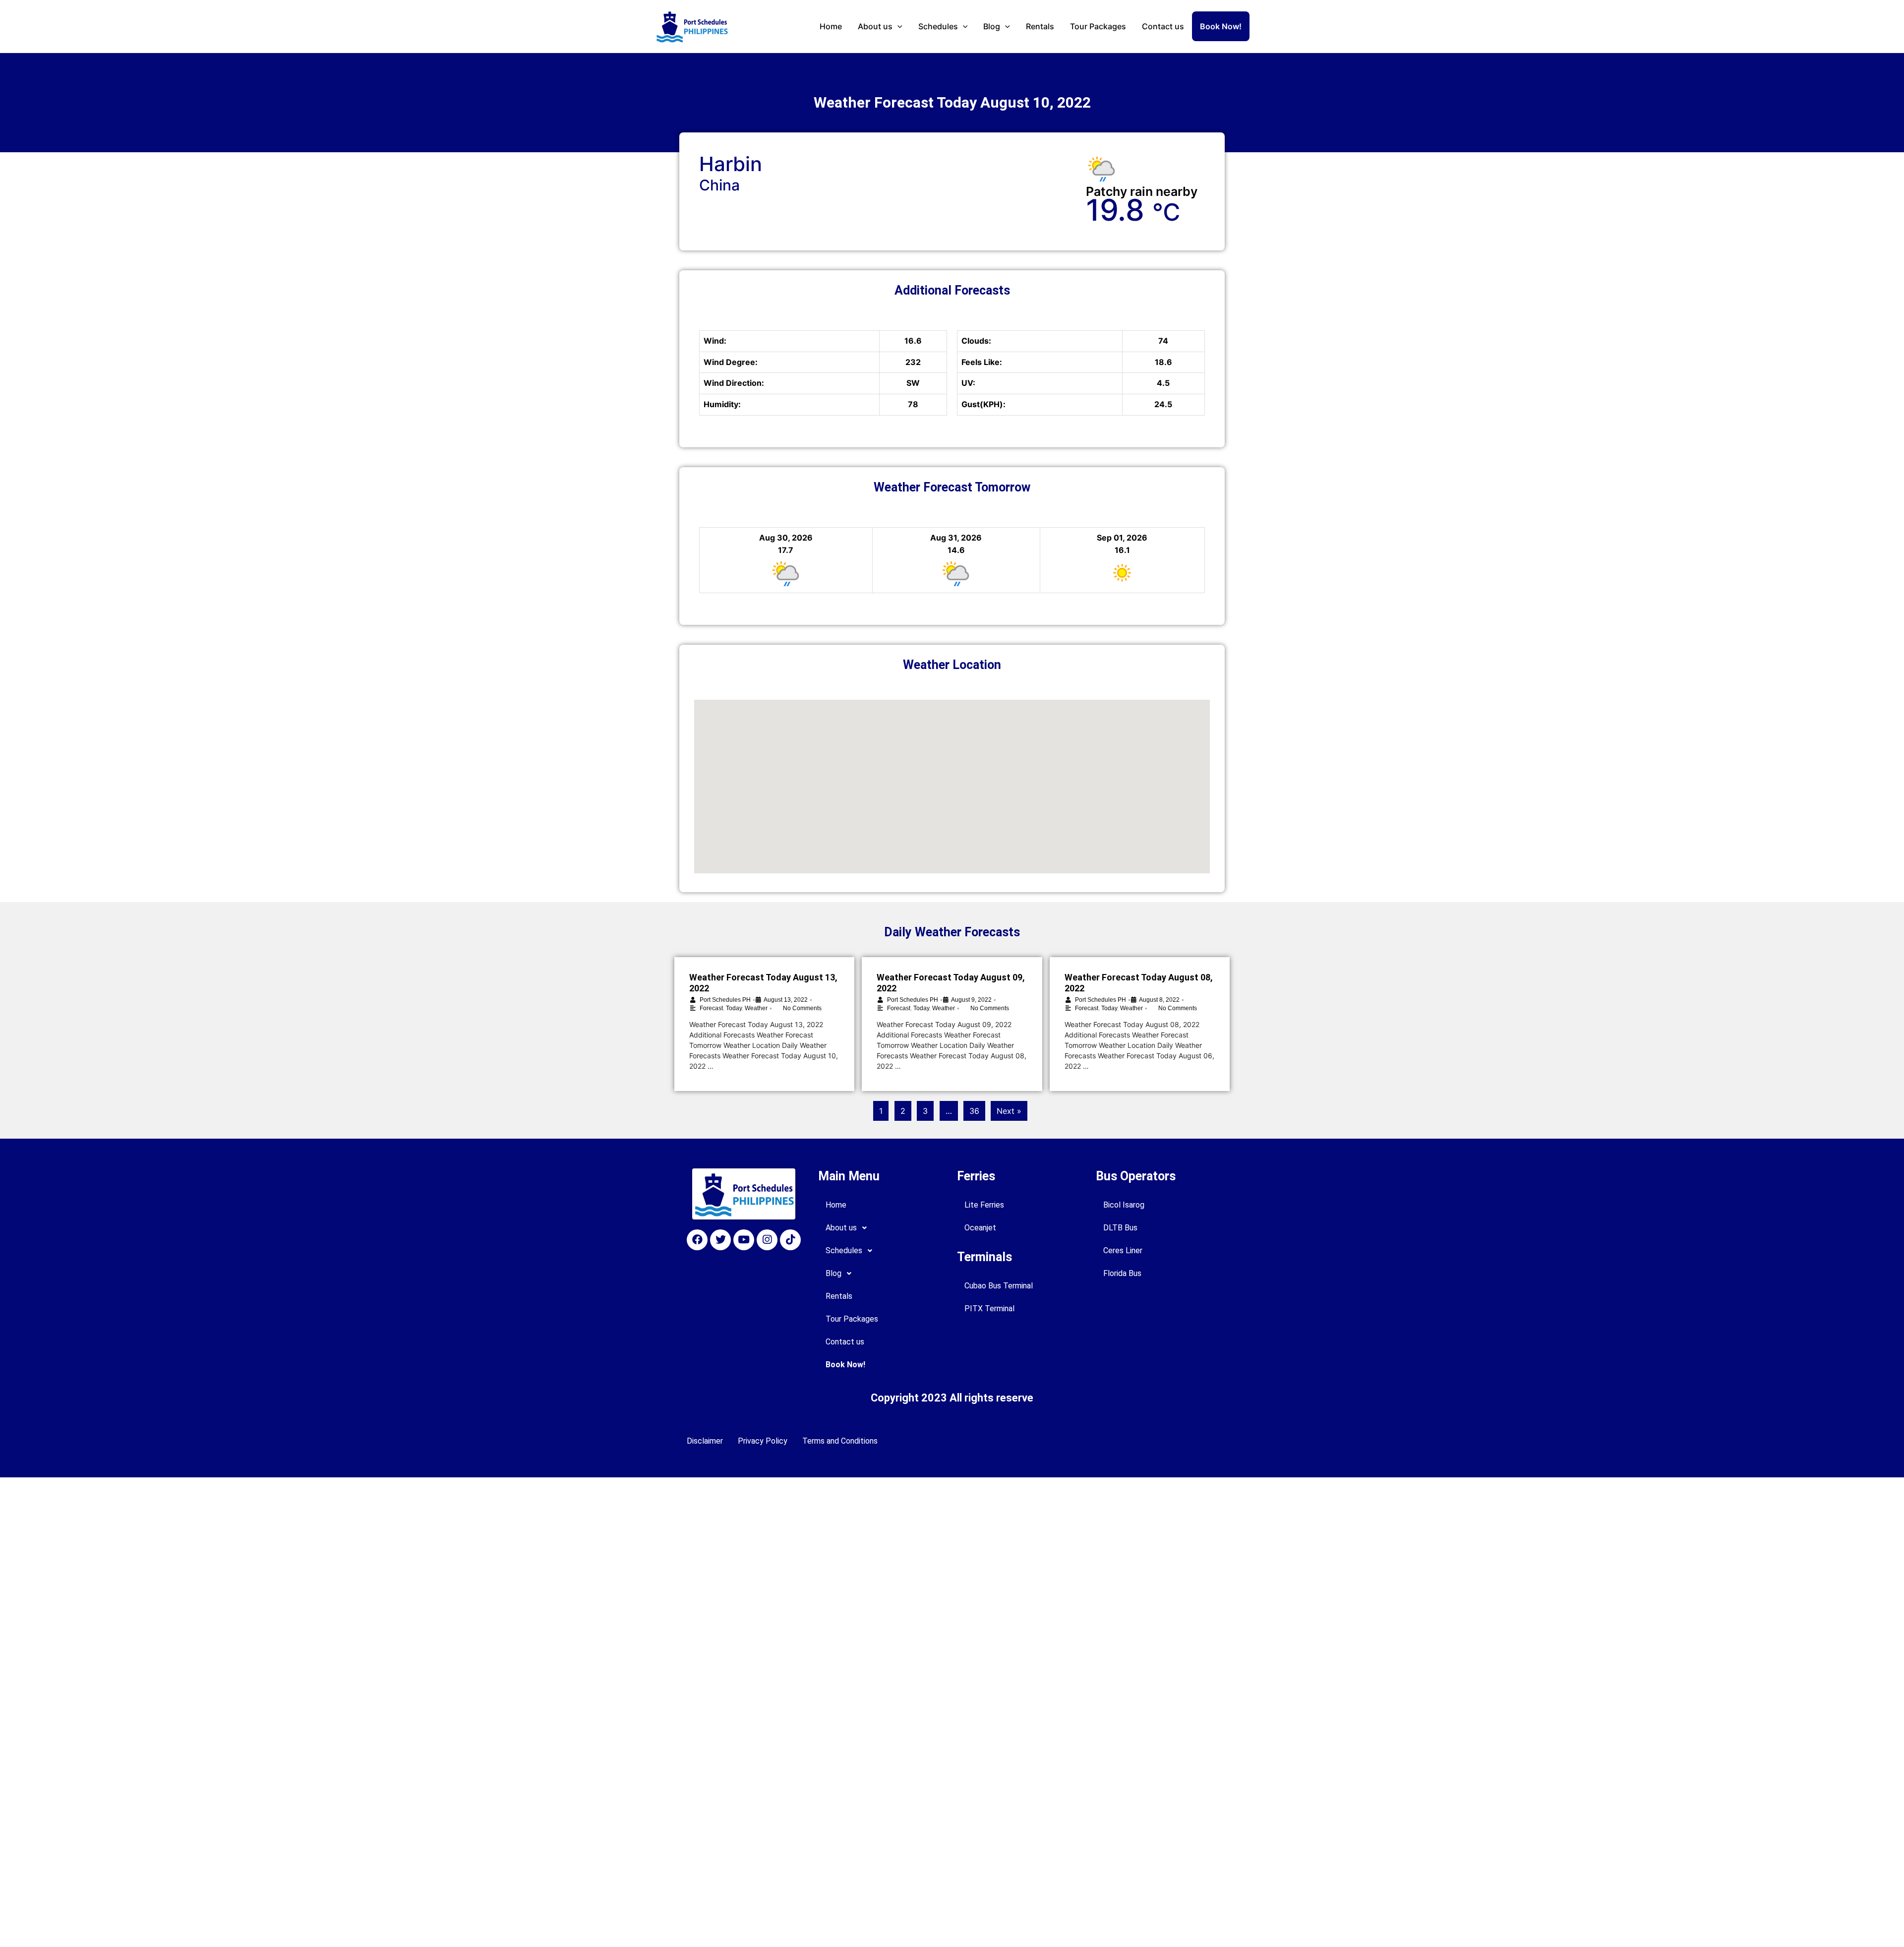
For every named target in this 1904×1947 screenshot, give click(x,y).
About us (875, 26)
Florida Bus (1122, 1273)
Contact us (1163, 26)
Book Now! (1221, 26)
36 (974, 1111)
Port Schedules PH (725, 1000)
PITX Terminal (989, 1308)
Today (734, 1008)
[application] (897, 26)
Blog (992, 26)
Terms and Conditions (840, 1441)
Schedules (938, 26)
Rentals (1040, 26)
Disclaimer (705, 1441)
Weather (756, 1008)
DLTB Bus (1120, 1228)
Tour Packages (1098, 26)
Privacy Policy (763, 1441)
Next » (1009, 1111)
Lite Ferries (984, 1205)
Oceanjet (980, 1228)
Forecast (711, 1008)
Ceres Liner (1123, 1250)
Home (831, 26)
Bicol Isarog (1124, 1205)
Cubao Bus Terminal (999, 1286)
